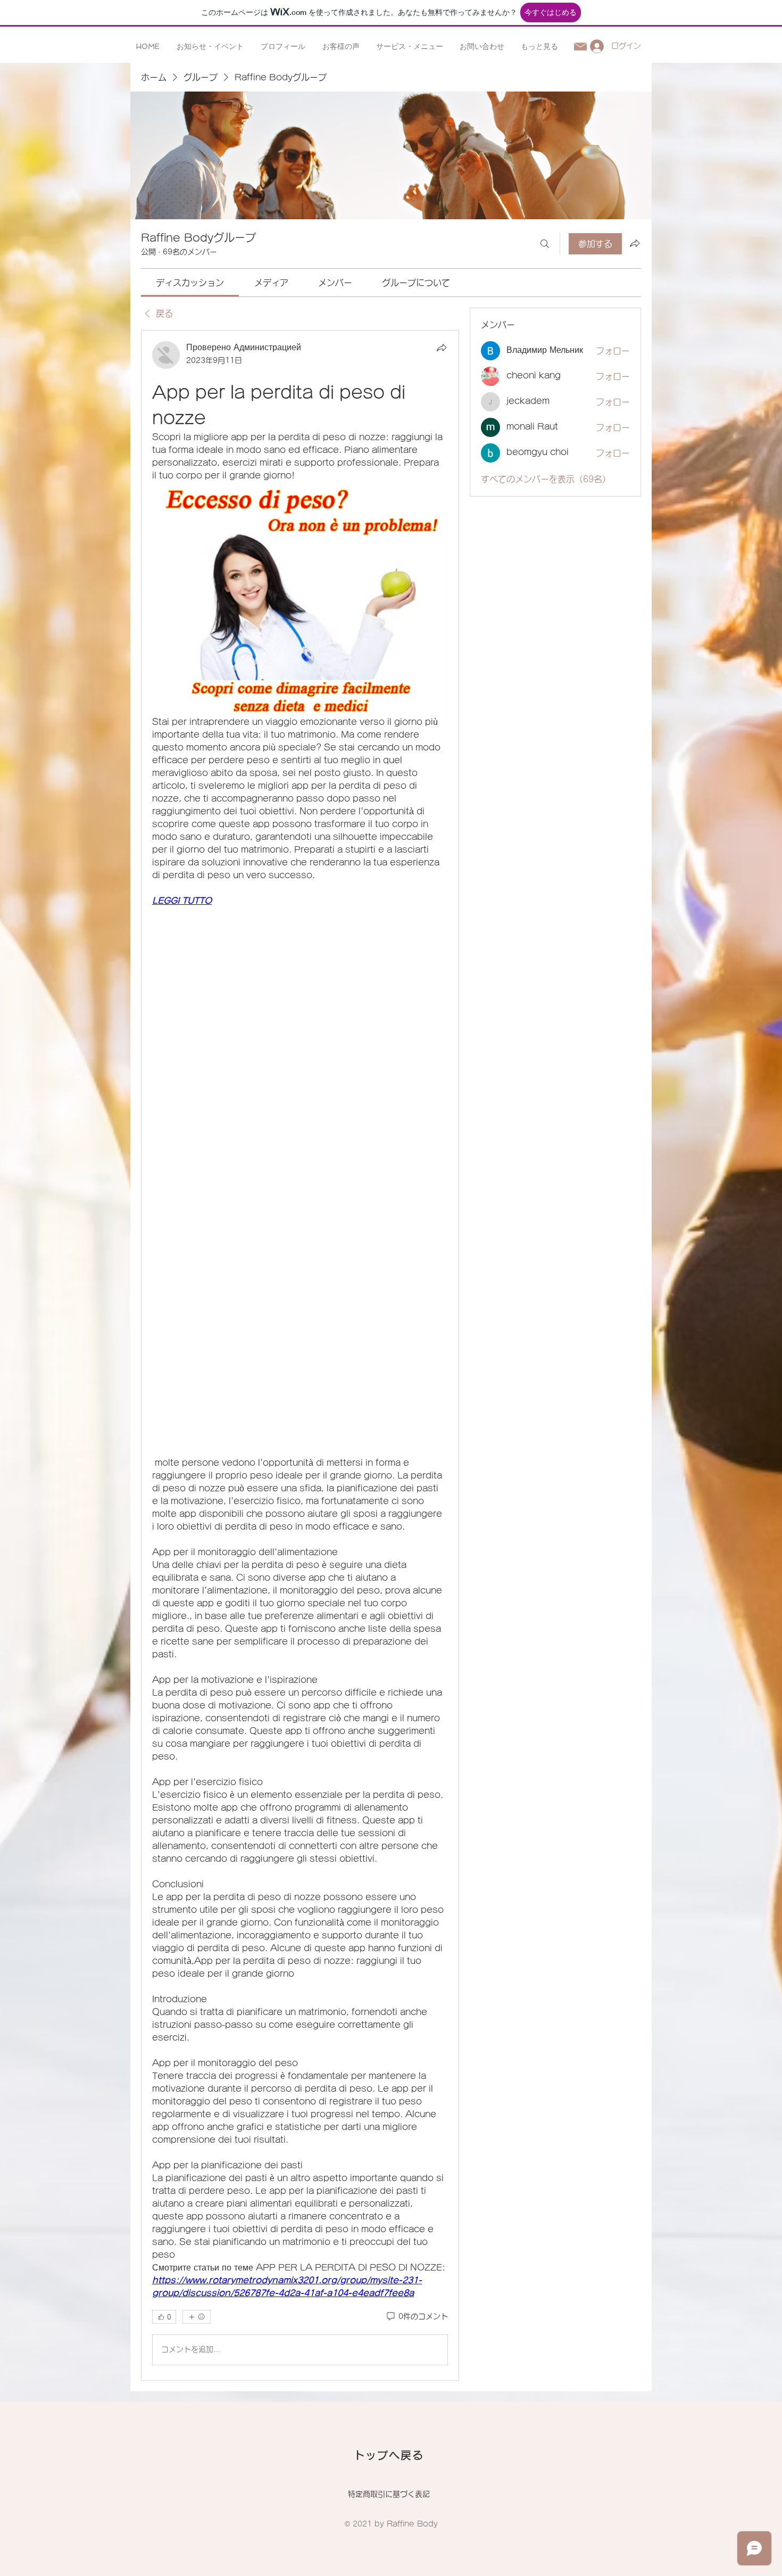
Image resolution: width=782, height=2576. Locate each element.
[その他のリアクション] (197, 2317)
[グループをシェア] (635, 243)
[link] (190, 283)
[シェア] (442, 348)
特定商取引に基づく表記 (389, 2494)
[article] (300, 1355)
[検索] (545, 244)
